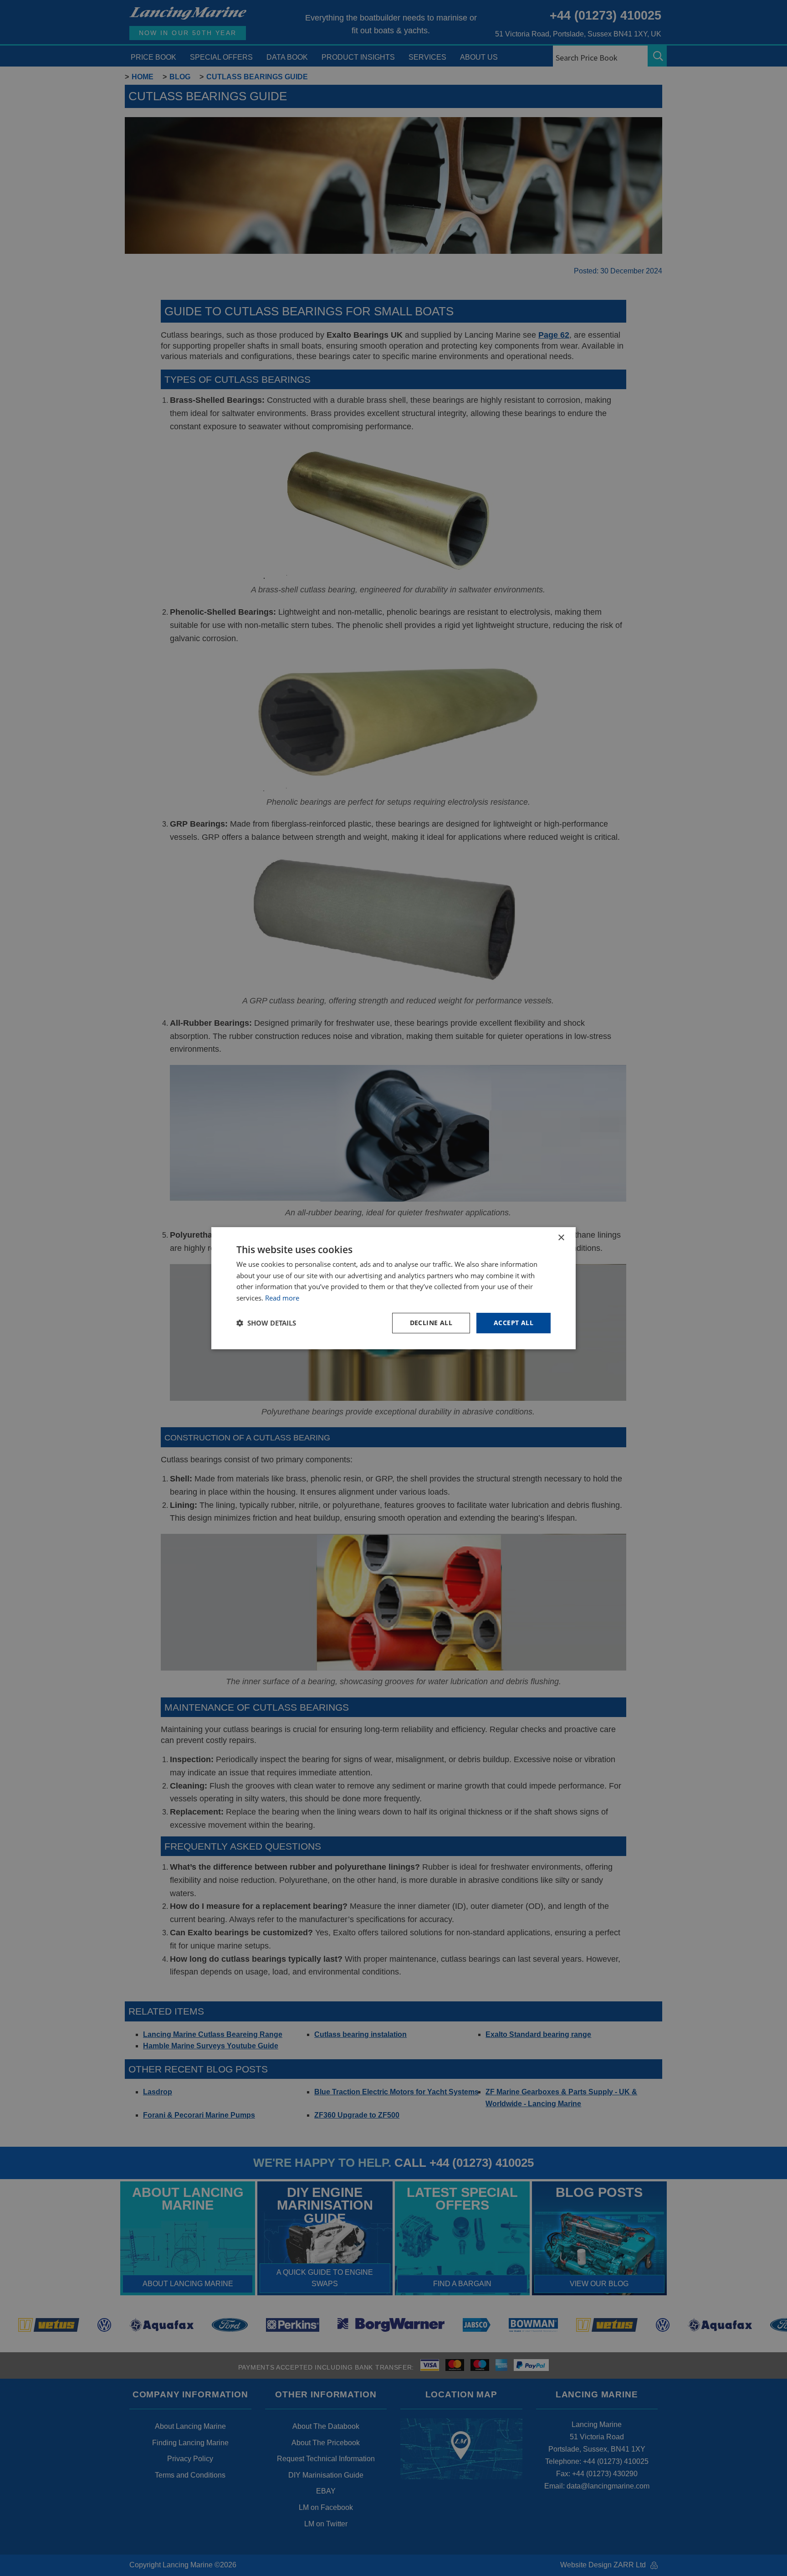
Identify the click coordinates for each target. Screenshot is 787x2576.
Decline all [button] (431, 1323)
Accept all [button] (514, 1323)
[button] (266, 1323)
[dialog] (393, 1288)
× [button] (561, 1237)
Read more (282, 1298)
